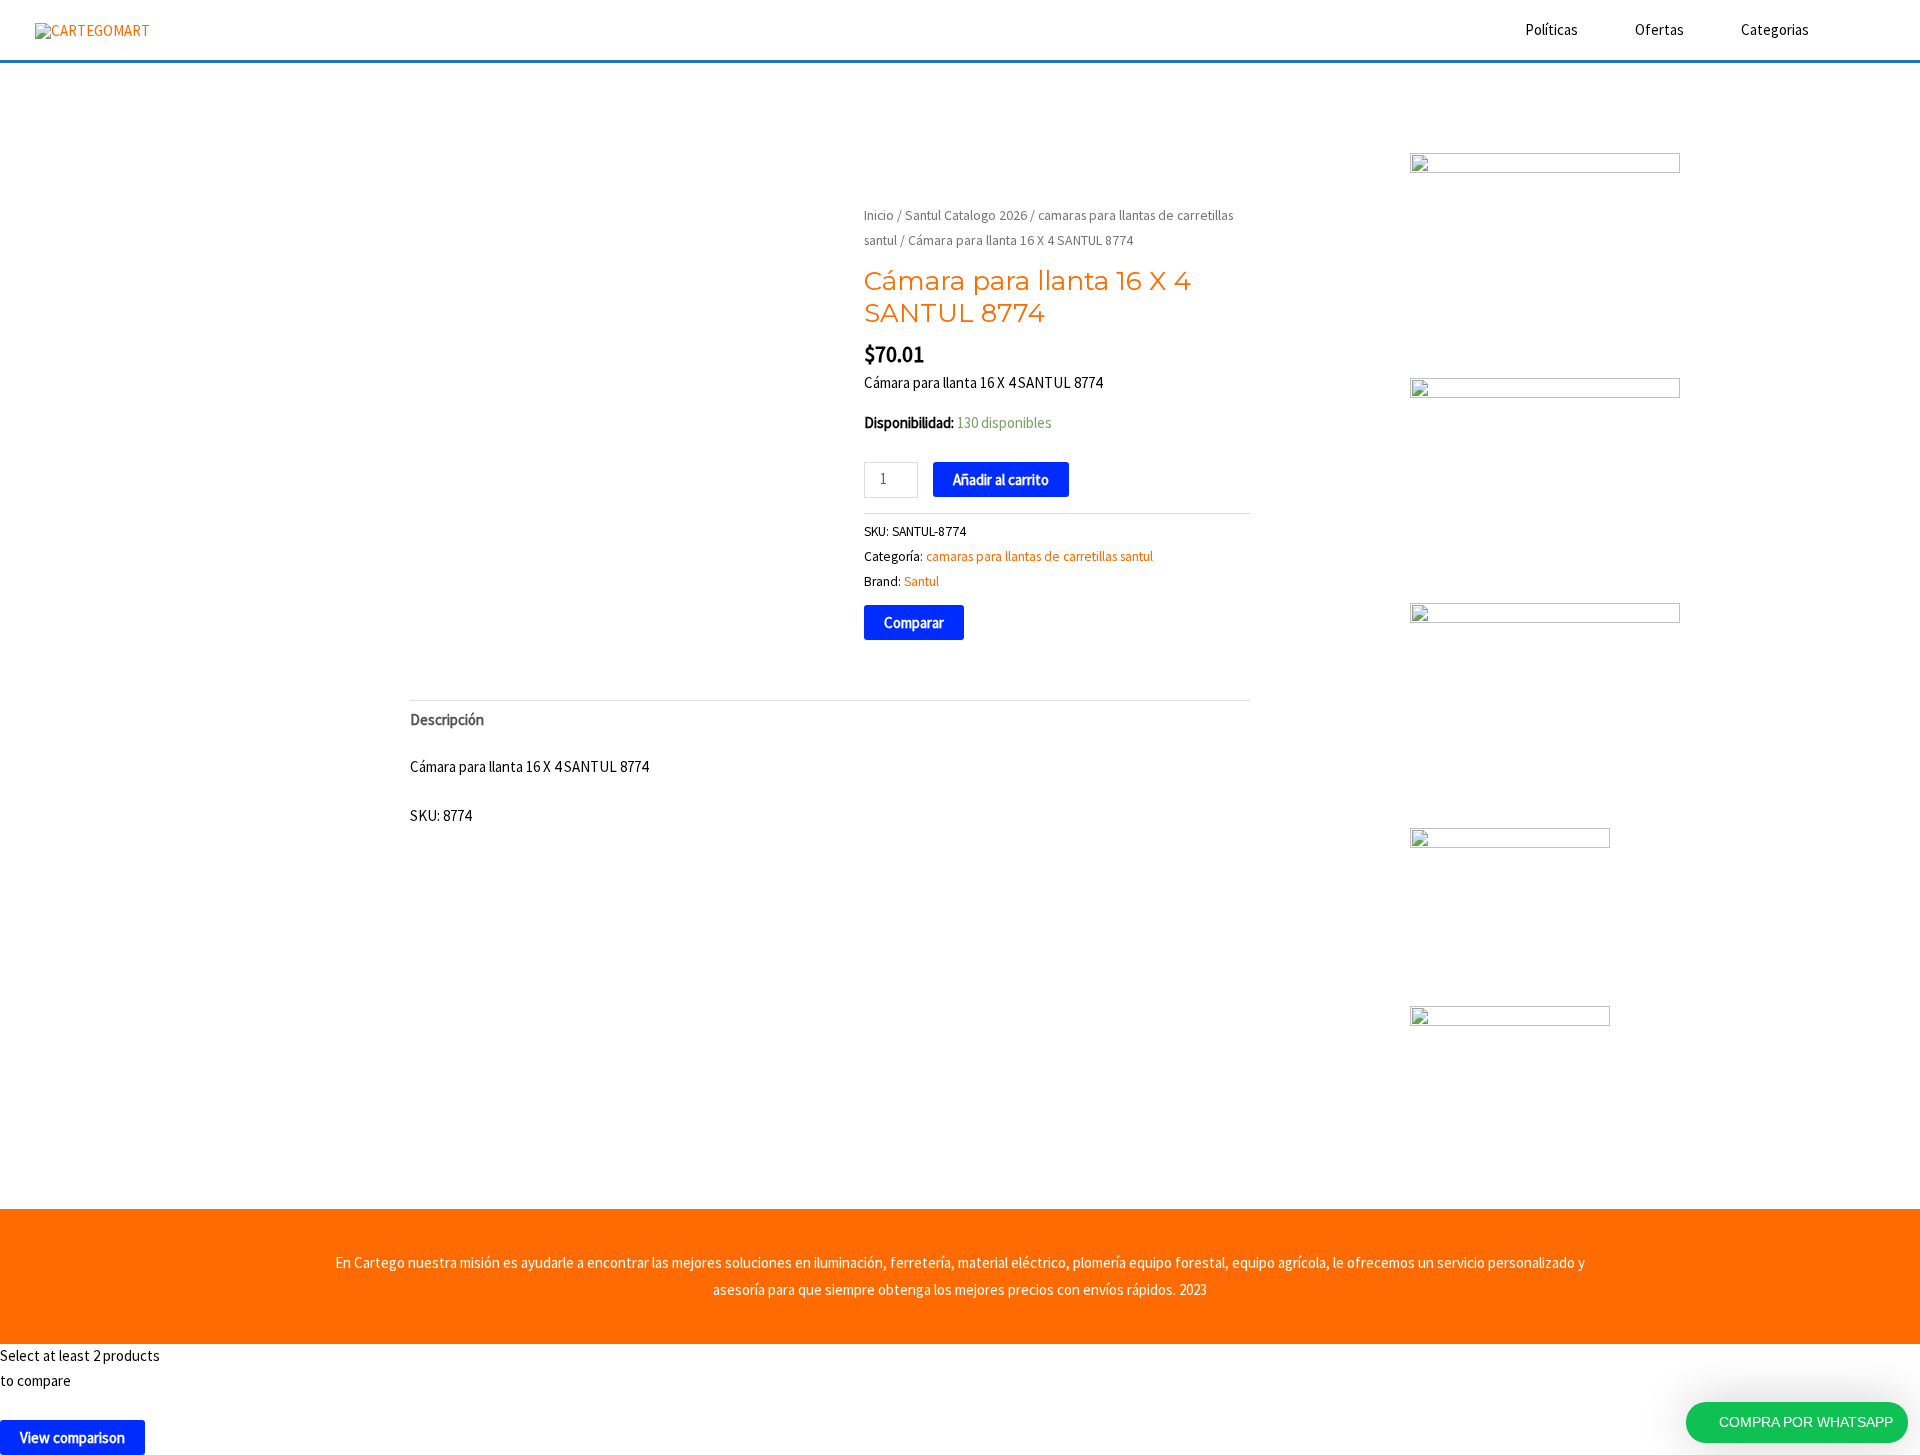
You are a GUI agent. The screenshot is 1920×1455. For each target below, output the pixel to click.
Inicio (879, 215)
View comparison (72, 1437)
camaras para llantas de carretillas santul (1039, 556)
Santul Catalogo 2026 (966, 215)
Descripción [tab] (447, 719)
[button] (1857, 30)
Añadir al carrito (1001, 479)
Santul (921, 581)
